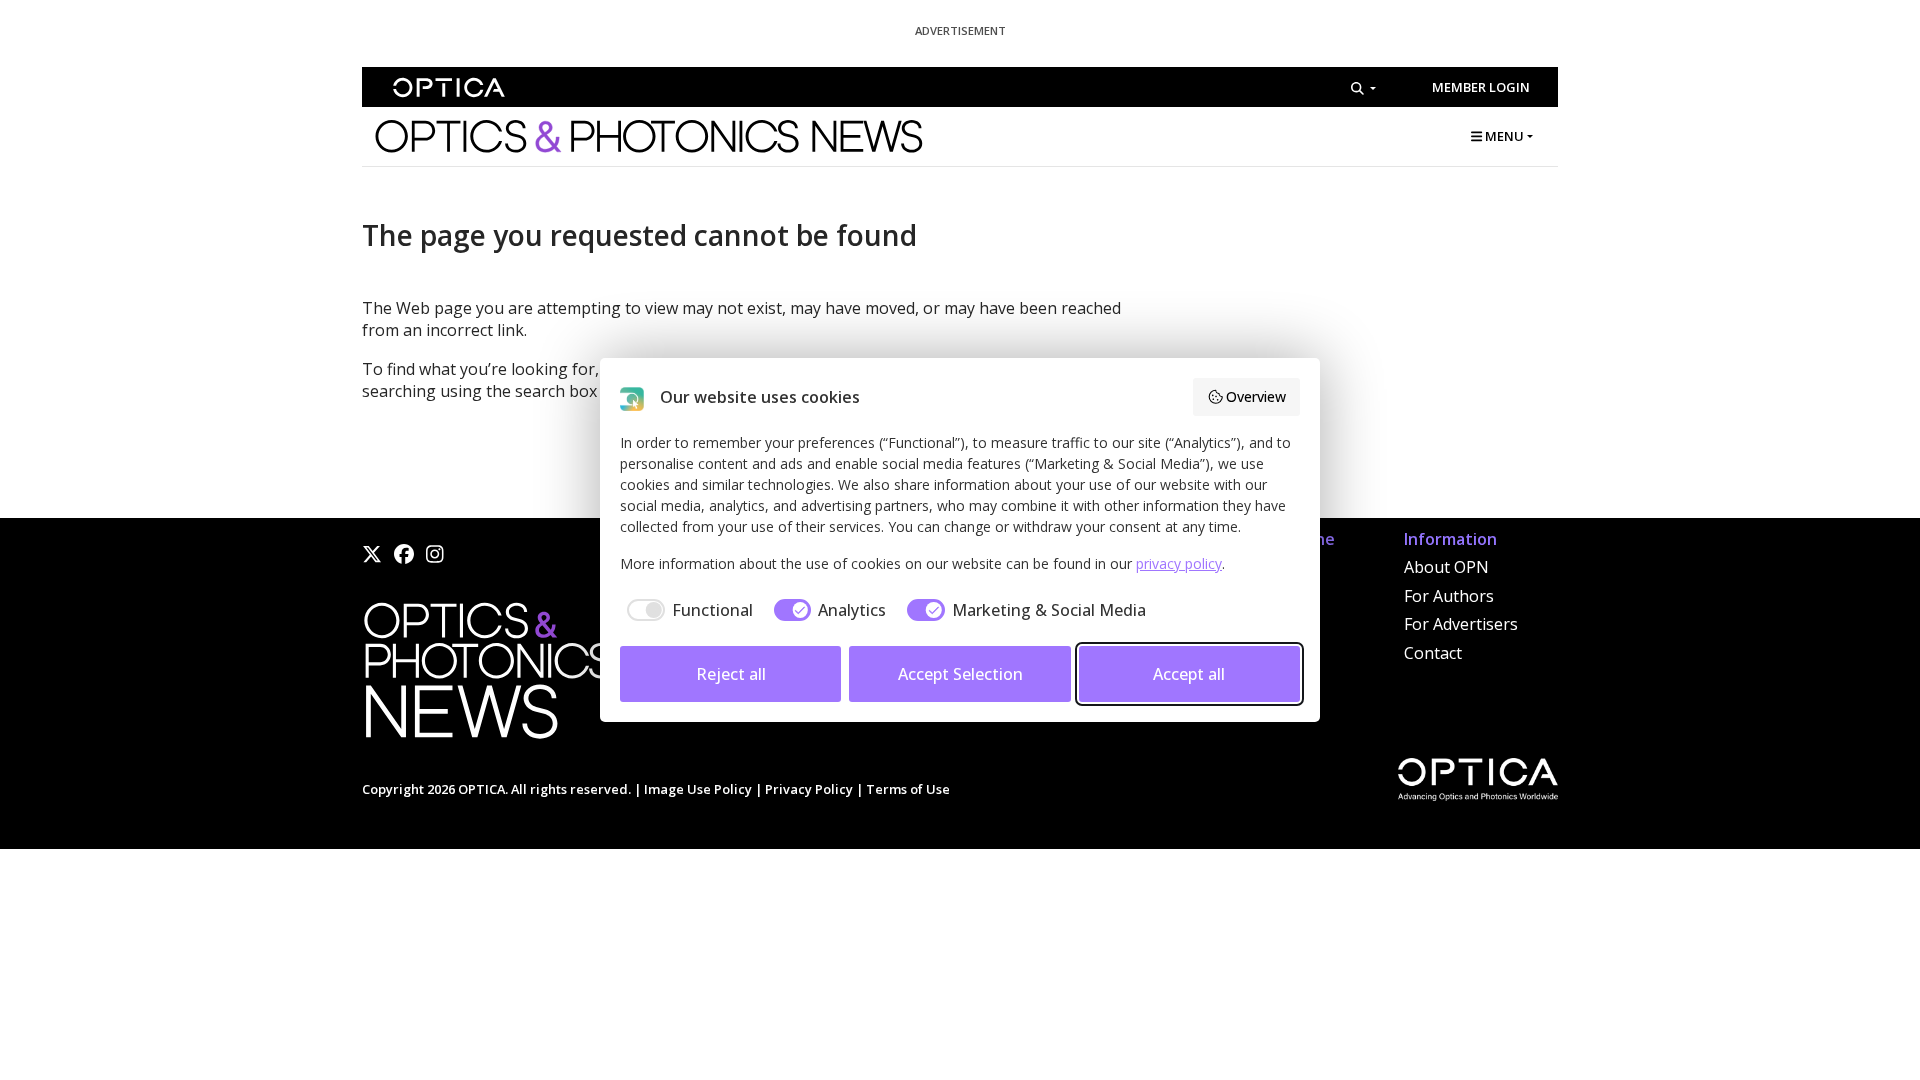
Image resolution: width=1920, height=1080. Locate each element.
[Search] (1363, 88)
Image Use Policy (698, 789)
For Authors (1449, 596)
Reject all (731, 674)
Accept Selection (960, 674)
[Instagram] (435, 554)
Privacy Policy (809, 789)
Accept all (1189, 674)
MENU (1503, 136)
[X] (372, 554)
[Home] (487, 677)
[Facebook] (404, 554)
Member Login (1481, 87)
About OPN (1446, 567)
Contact (1433, 653)
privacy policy (1179, 563)
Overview (1256, 396)
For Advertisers (1461, 624)
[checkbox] (686, 610)
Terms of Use (908, 789)
